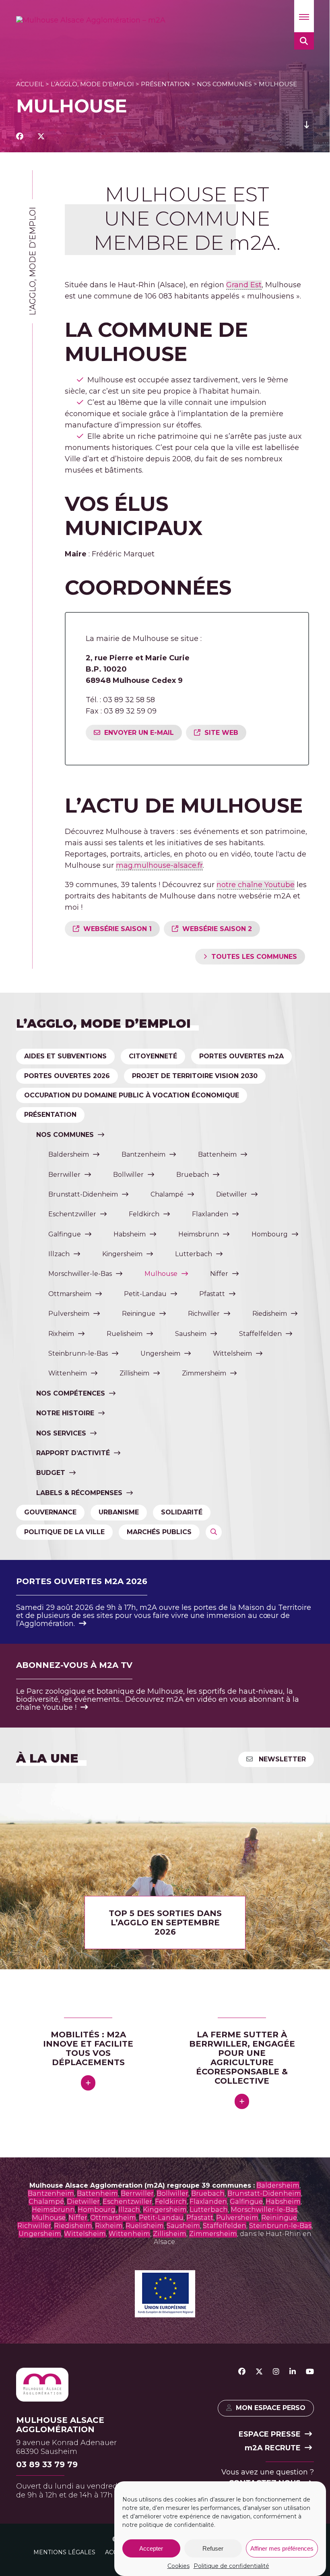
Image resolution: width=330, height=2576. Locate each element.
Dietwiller (232, 1194)
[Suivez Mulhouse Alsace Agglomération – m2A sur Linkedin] (293, 2372)
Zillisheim (134, 1373)
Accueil (30, 84)
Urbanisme (119, 1512)
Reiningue (139, 1314)
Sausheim (191, 1334)
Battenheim (217, 1154)
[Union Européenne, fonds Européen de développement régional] (165, 2315)
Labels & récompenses (79, 1493)
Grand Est (244, 285)
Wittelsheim (232, 1353)
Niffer (219, 1274)
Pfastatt (212, 1294)
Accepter (151, 2548)
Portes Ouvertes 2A (241, 1056)
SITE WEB (221, 733)
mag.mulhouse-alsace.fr (159, 865)
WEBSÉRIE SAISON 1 (118, 929)
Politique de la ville (64, 1532)
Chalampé (167, 1194)
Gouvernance (50, 1512)
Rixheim (61, 1334)
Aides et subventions (65, 1056)
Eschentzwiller (72, 1214)
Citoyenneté (153, 1056)
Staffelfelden (260, 1334)
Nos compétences (71, 1393)
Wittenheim (68, 1373)
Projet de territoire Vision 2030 (195, 1076)
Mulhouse (161, 1274)
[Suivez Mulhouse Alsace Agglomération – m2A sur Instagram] (276, 2372)
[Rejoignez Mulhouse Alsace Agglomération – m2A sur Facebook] (242, 2372)
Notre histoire (65, 1413)
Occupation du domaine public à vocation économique (132, 1095)
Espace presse (270, 2434)
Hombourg (270, 1234)
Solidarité (182, 1512)
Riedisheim (270, 1314)
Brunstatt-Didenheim (83, 1194)
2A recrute (273, 2448)
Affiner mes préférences (282, 2548)
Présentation (165, 84)
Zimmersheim (204, 1373)
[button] (304, 16)
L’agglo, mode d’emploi (92, 84)
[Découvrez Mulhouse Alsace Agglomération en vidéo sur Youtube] (310, 2372)
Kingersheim (122, 1254)
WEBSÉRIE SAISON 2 (217, 929)
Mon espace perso (271, 2408)
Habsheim (130, 1234)
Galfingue (65, 1234)
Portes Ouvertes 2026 (67, 1076)
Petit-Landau (145, 1294)
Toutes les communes (254, 957)
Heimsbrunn (199, 1234)
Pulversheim (69, 1314)
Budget (51, 1473)
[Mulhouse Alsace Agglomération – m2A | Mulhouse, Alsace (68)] (91, 20)
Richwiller (204, 1314)
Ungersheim (160, 1353)
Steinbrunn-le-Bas (78, 1353)
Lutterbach (194, 1254)
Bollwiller (128, 1175)
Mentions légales (64, 2552)
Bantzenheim (143, 1154)
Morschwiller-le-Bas (80, 1274)
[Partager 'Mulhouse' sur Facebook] (20, 137)
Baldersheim (69, 1154)
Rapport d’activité (73, 1453)
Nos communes (224, 84)
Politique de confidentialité (231, 2566)
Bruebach (193, 1175)
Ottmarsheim (70, 1294)
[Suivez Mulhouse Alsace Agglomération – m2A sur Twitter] (259, 2372)
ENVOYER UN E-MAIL (139, 733)
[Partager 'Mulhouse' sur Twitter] (41, 137)
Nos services (61, 1433)
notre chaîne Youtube (256, 885)
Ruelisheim (125, 1334)
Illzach (59, 1254)
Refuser (213, 2548)
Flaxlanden (210, 1214)
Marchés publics (159, 1532)
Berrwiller (64, 1175)
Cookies (178, 2566)
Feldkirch (144, 1214)
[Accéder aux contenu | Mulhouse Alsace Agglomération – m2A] (307, 137)
